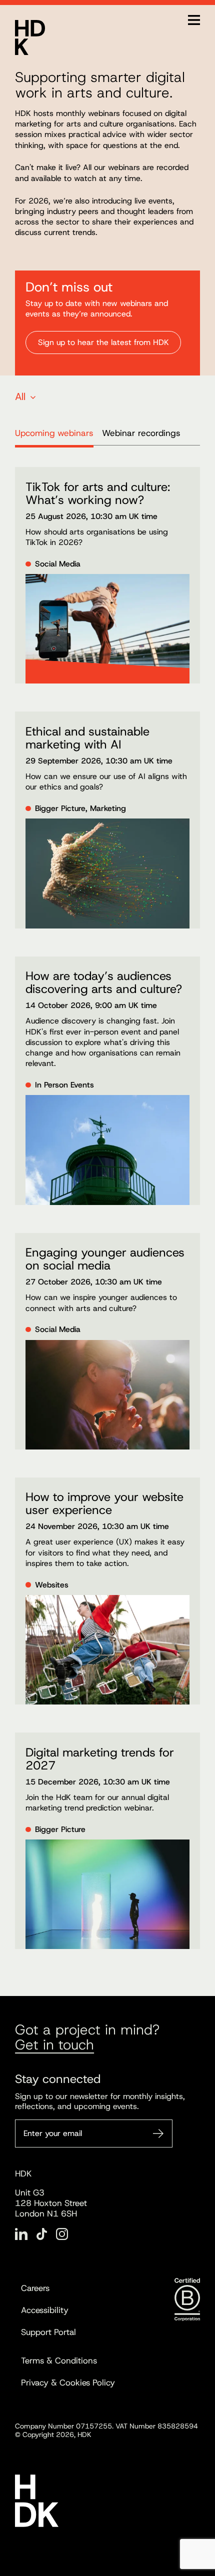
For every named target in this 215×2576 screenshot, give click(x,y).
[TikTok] (42, 2234)
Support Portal (48, 2332)
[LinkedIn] (21, 2234)
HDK (30, 37)
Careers (35, 2288)
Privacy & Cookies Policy (68, 2382)
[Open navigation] (194, 20)
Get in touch (54, 2045)
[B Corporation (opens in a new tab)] (187, 2299)
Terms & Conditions (59, 2360)
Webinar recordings (141, 433)
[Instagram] (62, 2234)
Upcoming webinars (54, 433)
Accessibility (45, 2310)
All (20, 396)
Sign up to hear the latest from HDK (103, 342)
